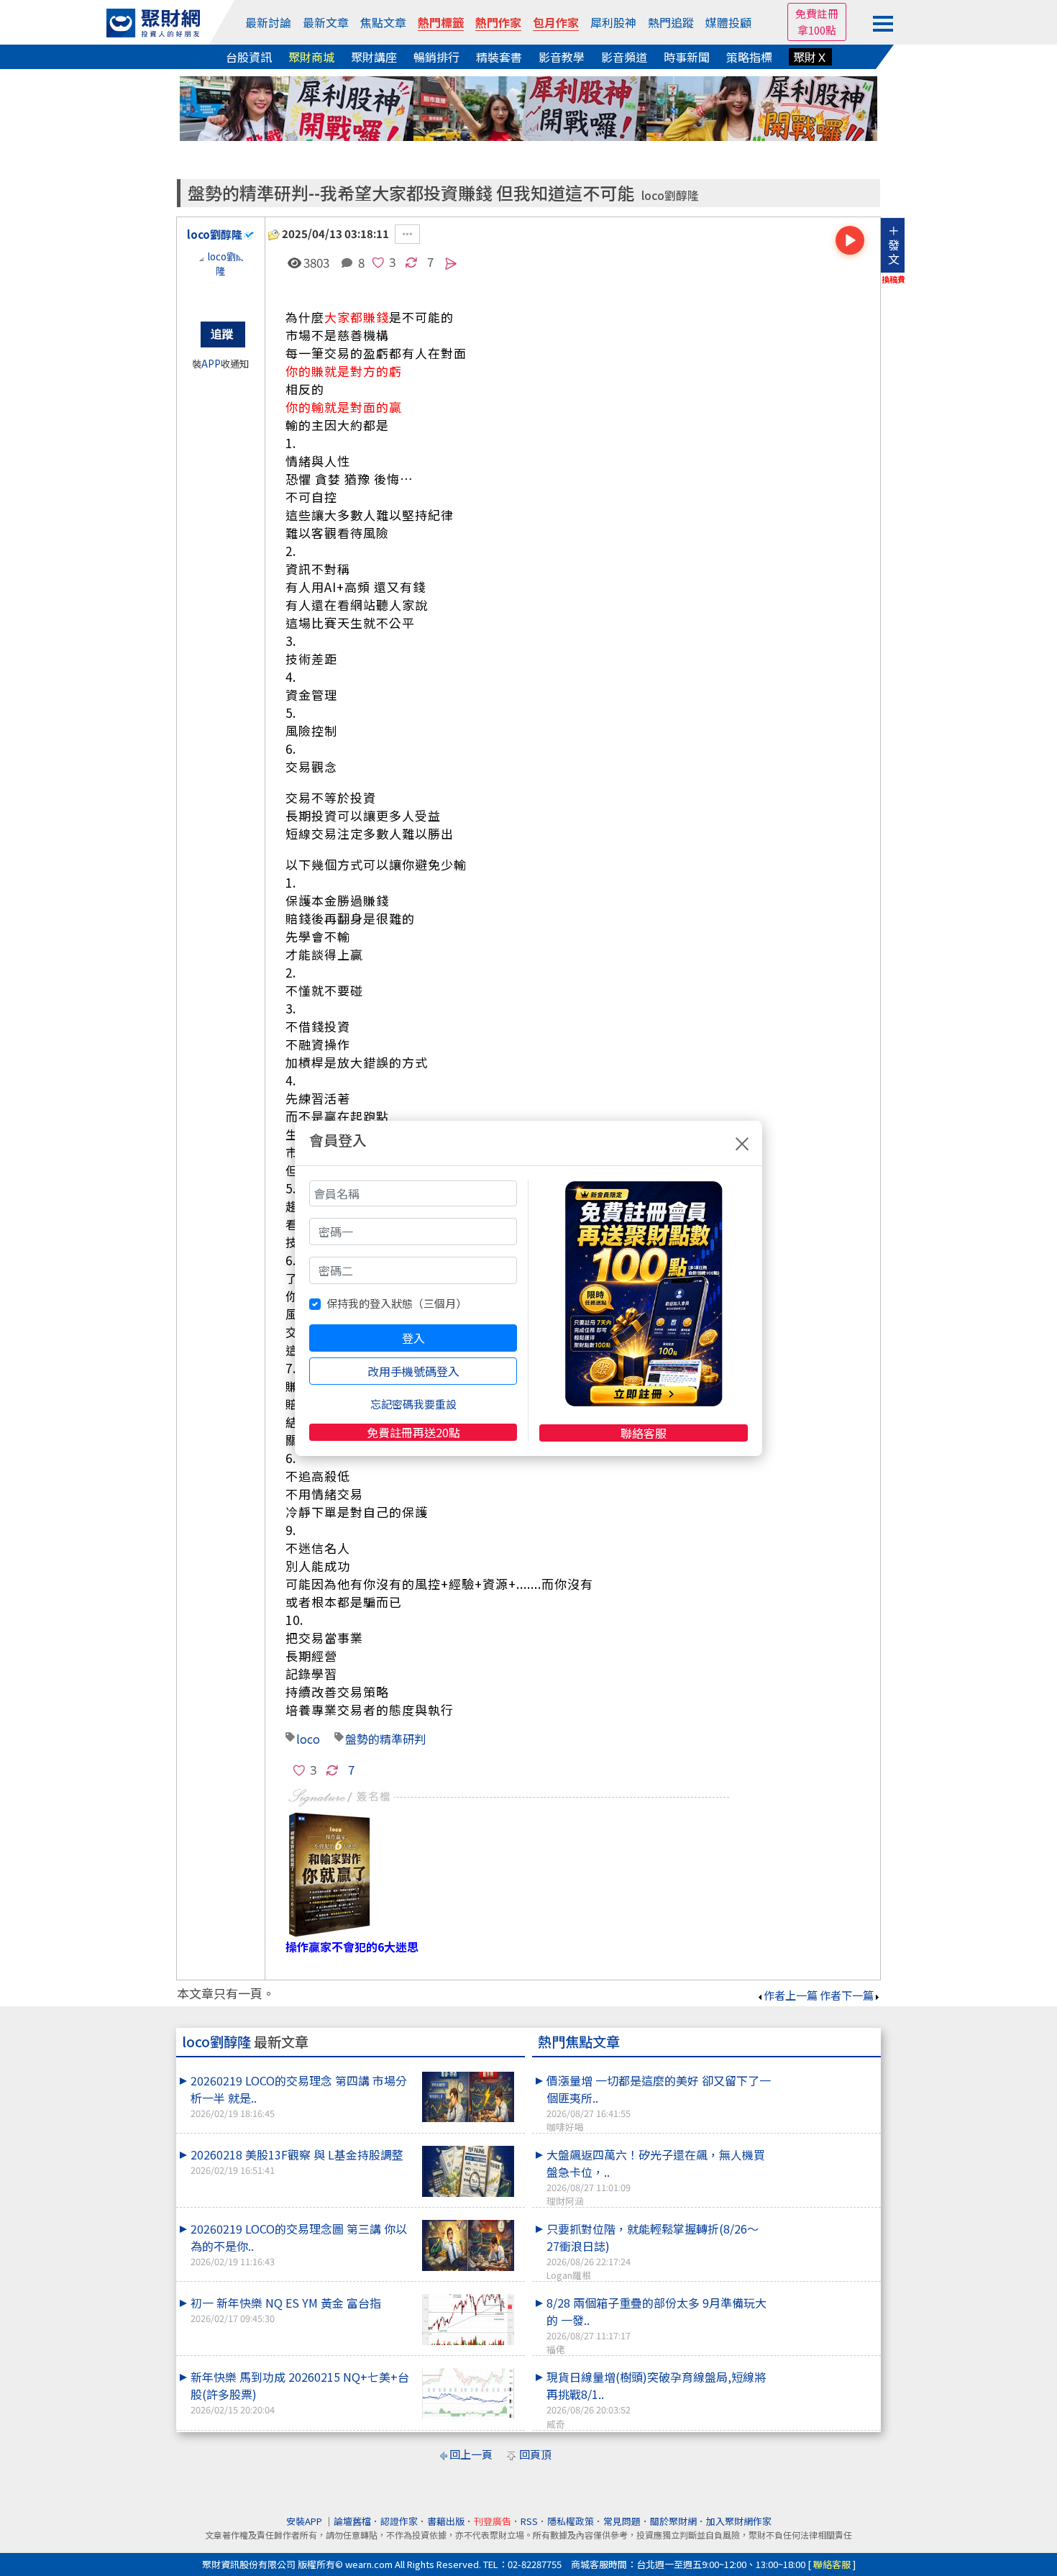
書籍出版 (446, 2521)
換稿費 (893, 279)
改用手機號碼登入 (413, 1371)
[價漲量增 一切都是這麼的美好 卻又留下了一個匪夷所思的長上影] (824, 2072)
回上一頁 (471, 2454)
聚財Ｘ (810, 57)
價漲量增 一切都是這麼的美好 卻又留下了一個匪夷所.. (659, 2103)
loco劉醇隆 (670, 195)
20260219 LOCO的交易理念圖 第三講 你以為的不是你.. (299, 2244)
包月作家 (556, 22)
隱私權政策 (571, 2521)
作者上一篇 (791, 1995)
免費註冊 (817, 13)
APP (211, 364)
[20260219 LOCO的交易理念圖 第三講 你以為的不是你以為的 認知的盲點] (468, 2245)
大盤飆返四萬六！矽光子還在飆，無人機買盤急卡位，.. (656, 2177)
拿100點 (817, 30)
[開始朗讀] (850, 240)
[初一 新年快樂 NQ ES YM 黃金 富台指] (468, 2320)
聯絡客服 (644, 1433)
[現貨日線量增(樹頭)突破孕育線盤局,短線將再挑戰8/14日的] (824, 2368)
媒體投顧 (728, 22)
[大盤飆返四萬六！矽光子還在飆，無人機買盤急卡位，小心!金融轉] (824, 2146)
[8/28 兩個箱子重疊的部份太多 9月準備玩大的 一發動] (824, 2294)
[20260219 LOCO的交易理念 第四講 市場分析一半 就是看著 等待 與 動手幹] (468, 2097)
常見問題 (622, 2521)
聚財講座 (374, 57)
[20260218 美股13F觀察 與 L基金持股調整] (468, 2171)
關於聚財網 (673, 2521)
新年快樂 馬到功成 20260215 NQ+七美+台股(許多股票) (300, 2392)
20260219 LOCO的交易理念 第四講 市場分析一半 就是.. (299, 2096)
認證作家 (399, 2521)
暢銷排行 (436, 57)
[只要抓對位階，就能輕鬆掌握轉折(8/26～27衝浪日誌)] (824, 2220)
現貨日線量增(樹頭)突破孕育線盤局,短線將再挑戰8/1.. (656, 2399)
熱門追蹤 (671, 22)
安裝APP (305, 2521)
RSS (529, 2521)
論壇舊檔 (352, 2521)
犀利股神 (613, 22)
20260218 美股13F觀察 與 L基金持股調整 (297, 2161)
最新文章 (326, 22)
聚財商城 (311, 57)
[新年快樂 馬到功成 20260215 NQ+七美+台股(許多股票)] (468, 2394)
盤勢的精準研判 (385, 1739)
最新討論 (268, 22)
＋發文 (894, 245)
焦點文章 (383, 22)
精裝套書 (499, 57)
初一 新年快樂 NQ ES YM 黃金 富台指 (286, 2309)
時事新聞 (687, 57)
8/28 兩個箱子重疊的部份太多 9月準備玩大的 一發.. (656, 2325)
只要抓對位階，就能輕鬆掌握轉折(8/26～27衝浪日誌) (653, 2251)
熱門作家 (498, 22)
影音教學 (562, 57)
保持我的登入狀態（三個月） (397, 1303)
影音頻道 (624, 57)
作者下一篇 (847, 1995)
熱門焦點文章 (579, 2042)
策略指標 (749, 57)
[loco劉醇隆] (221, 278)
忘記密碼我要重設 (413, 1404)
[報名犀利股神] (528, 107)
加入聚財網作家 (739, 2521)
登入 (413, 1338)
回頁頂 (535, 2454)
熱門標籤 (441, 22)
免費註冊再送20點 (413, 1432)
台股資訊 (249, 57)
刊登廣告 (493, 2521)
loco (308, 1739)
